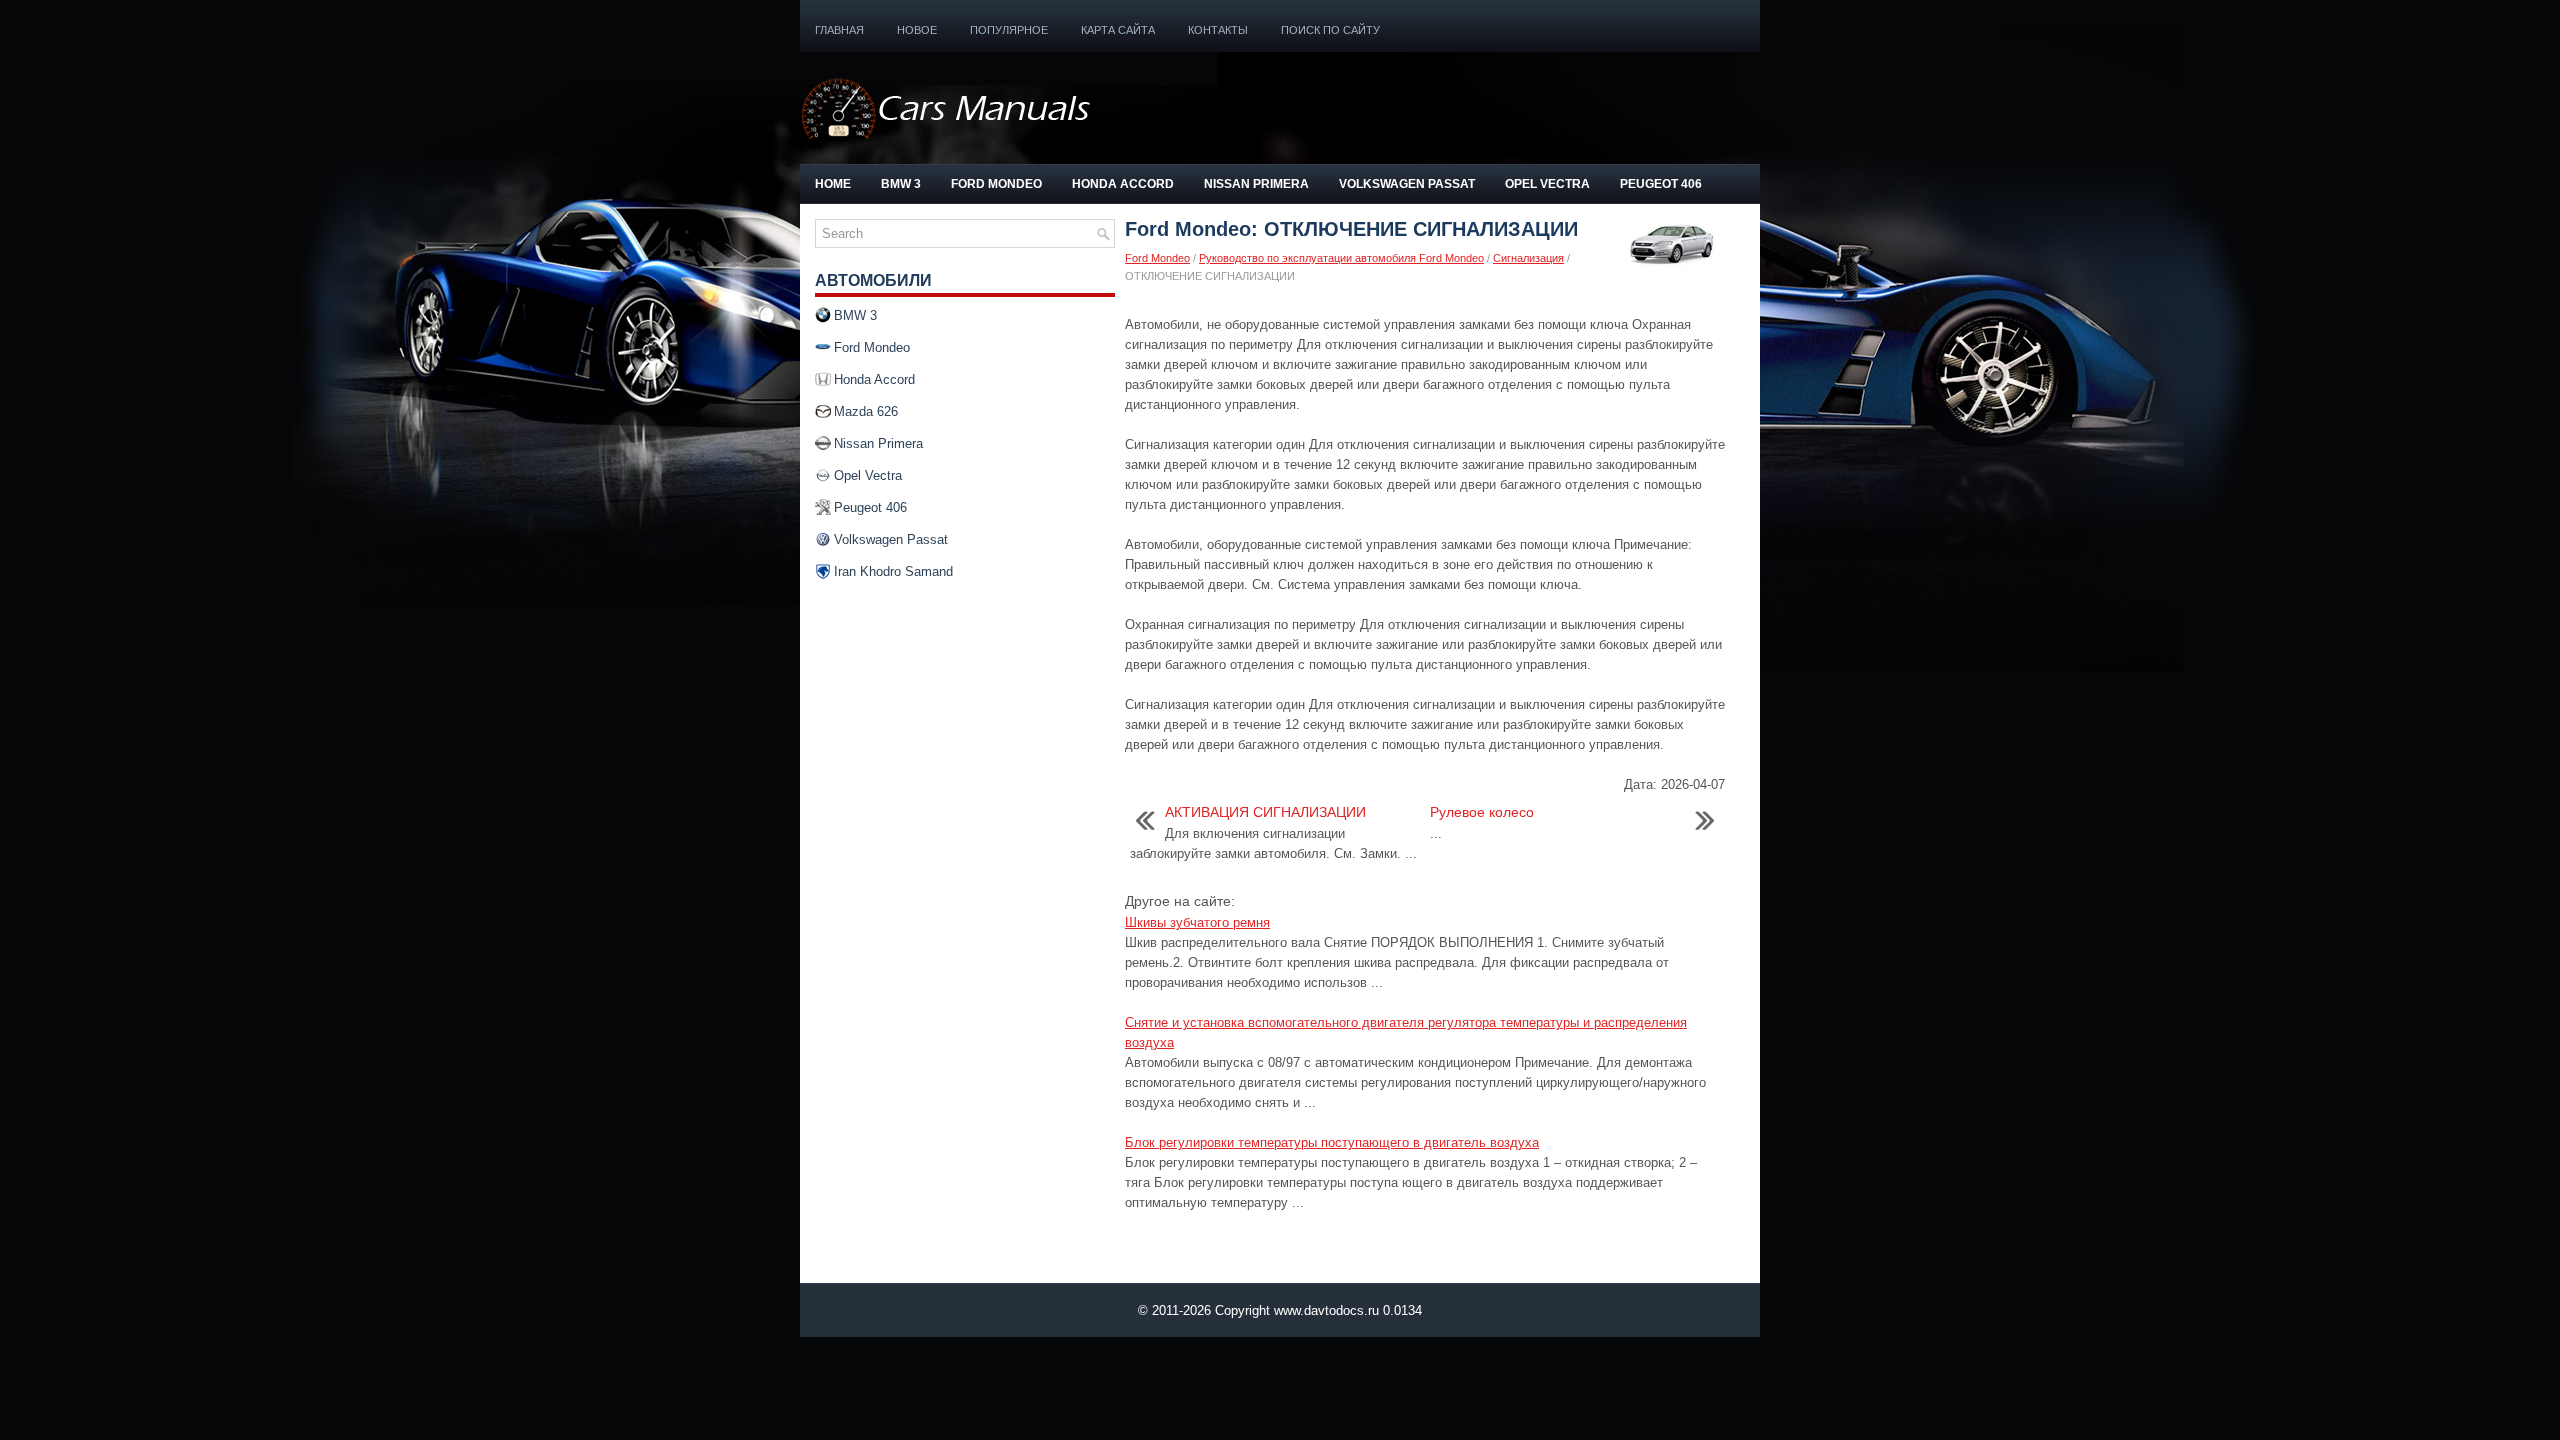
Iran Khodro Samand (893, 571)
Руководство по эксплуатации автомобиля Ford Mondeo (1341, 258)
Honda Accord (1123, 184)
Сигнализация (1528, 258)
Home (833, 184)
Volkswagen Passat (1407, 184)
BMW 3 (901, 184)
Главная (839, 30)
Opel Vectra (1547, 184)
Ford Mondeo (996, 184)
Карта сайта (1118, 30)
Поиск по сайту (1330, 30)
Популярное (1009, 30)
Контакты (1218, 30)
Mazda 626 (866, 411)
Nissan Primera (1256, 184)
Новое (917, 30)
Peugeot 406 (1661, 184)
